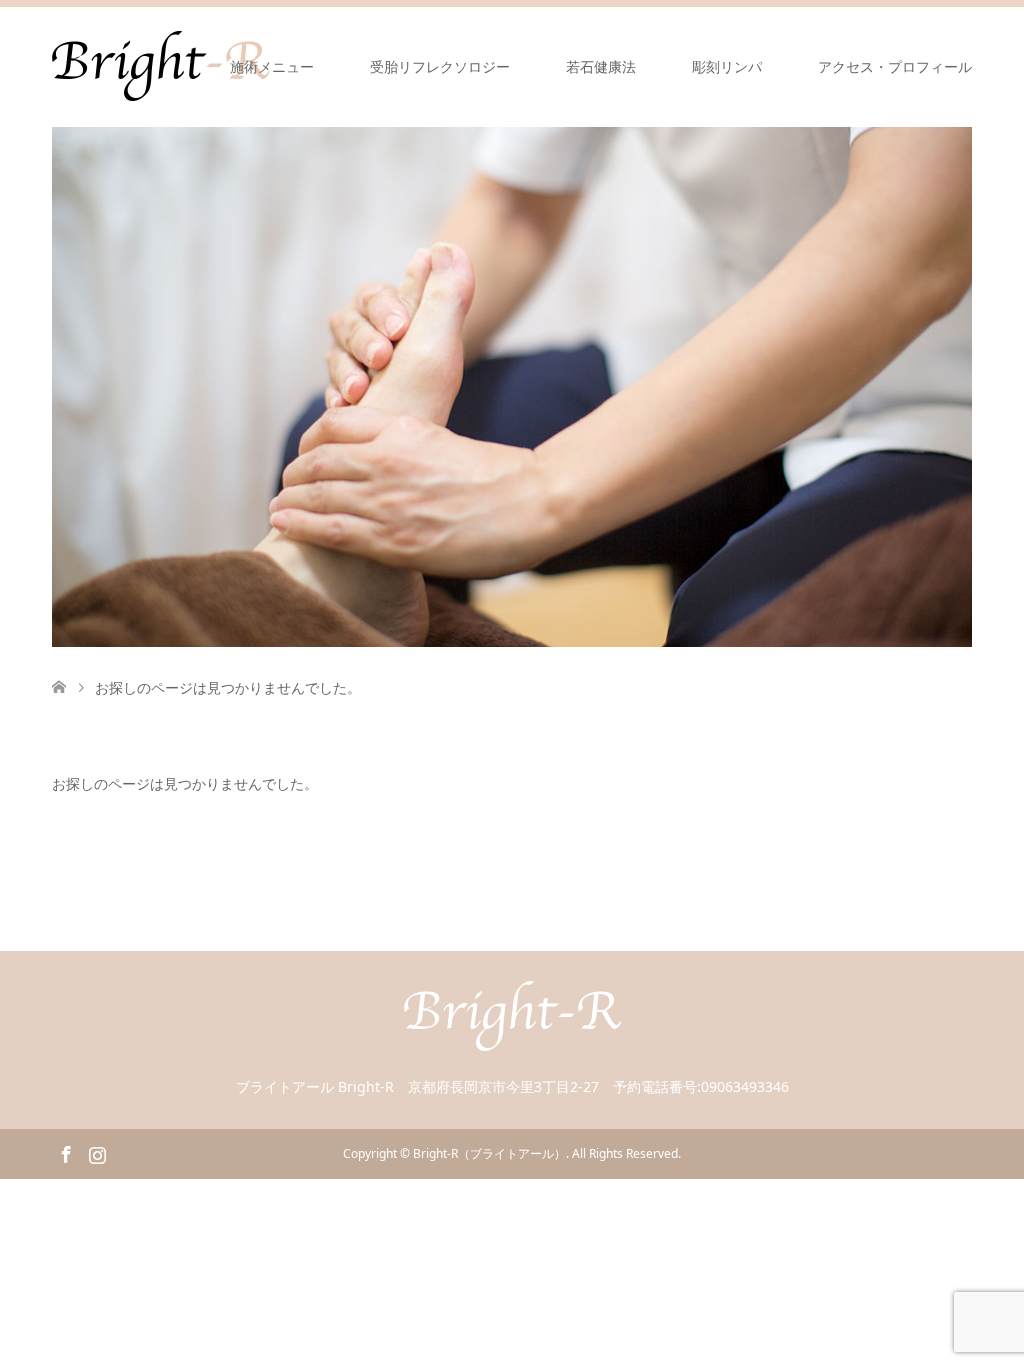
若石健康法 (601, 66)
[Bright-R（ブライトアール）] (512, 1041)
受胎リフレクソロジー (440, 66)
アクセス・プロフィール (895, 66)
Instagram (97, 1153)
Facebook (66, 1153)
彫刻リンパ (727, 66)
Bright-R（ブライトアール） (489, 1153)
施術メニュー (272, 66)
